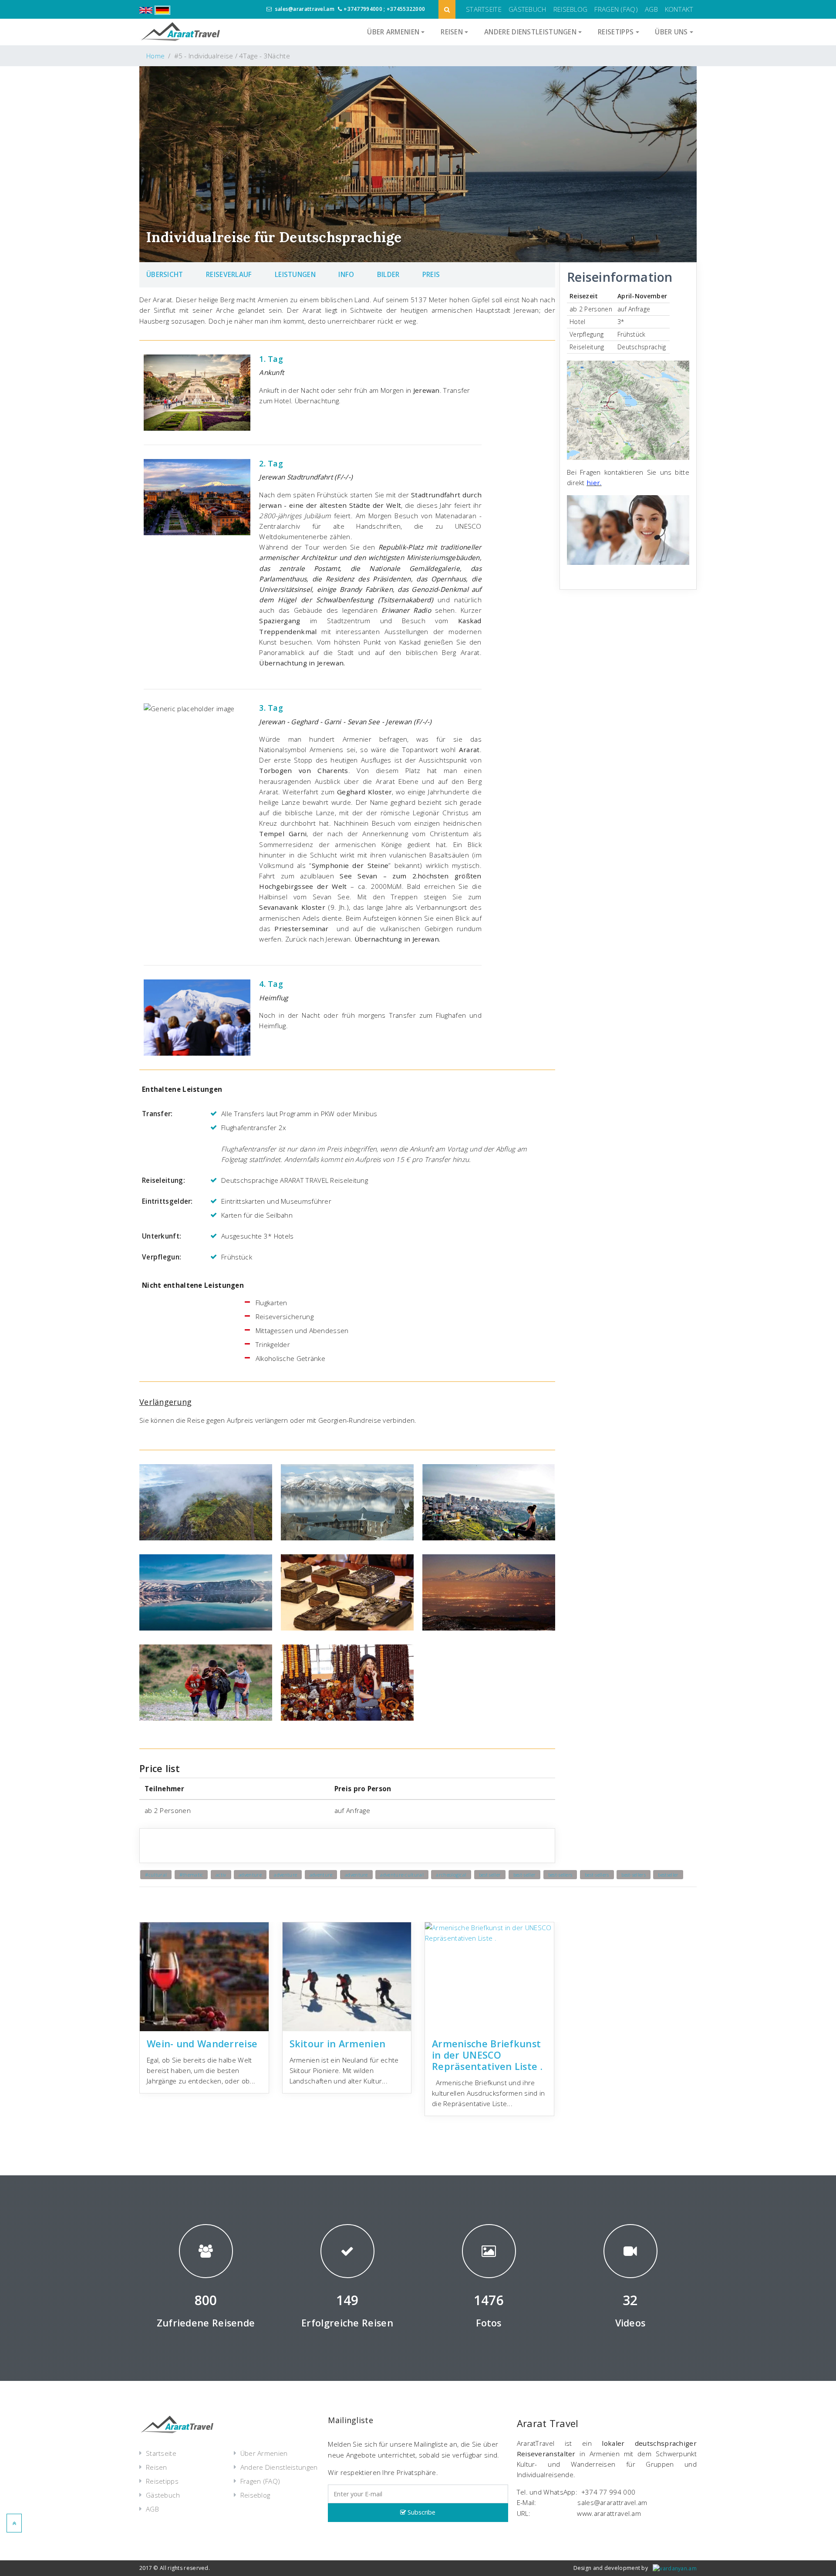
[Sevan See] (206, 1592)
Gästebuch (528, 9)
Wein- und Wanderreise (202, 2044)
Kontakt (679, 9)
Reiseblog (571, 9)
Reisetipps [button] (617, 32)
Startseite (484, 9)
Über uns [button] (672, 32)
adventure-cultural (402, 1875)
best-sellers (560, 1875)
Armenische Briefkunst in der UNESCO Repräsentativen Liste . (487, 2055)
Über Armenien (264, 2453)
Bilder (388, 274)
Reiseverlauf (229, 274)
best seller (490, 1875)
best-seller (524, 1875)
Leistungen (295, 274)
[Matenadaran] (347, 1592)
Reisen (157, 2467)
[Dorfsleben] (206, 1683)
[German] (164, 9)
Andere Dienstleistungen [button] (531, 32)
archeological (451, 1875)
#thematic (191, 1875)
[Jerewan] (489, 1502)
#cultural (156, 1875)
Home (155, 56)
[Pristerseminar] (347, 1502)
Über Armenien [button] (394, 32)
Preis (431, 274)
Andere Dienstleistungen (279, 2467)
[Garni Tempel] (206, 1502)
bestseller (668, 1875)
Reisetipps (162, 2481)
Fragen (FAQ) (616, 9)
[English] (148, 9)
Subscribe (421, 2512)
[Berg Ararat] (489, 1592)
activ (221, 1875)
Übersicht (165, 274)
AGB (651, 9)
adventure (250, 1875)
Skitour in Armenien (338, 2044)
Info (346, 274)
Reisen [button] (453, 32)
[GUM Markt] (347, 1683)
